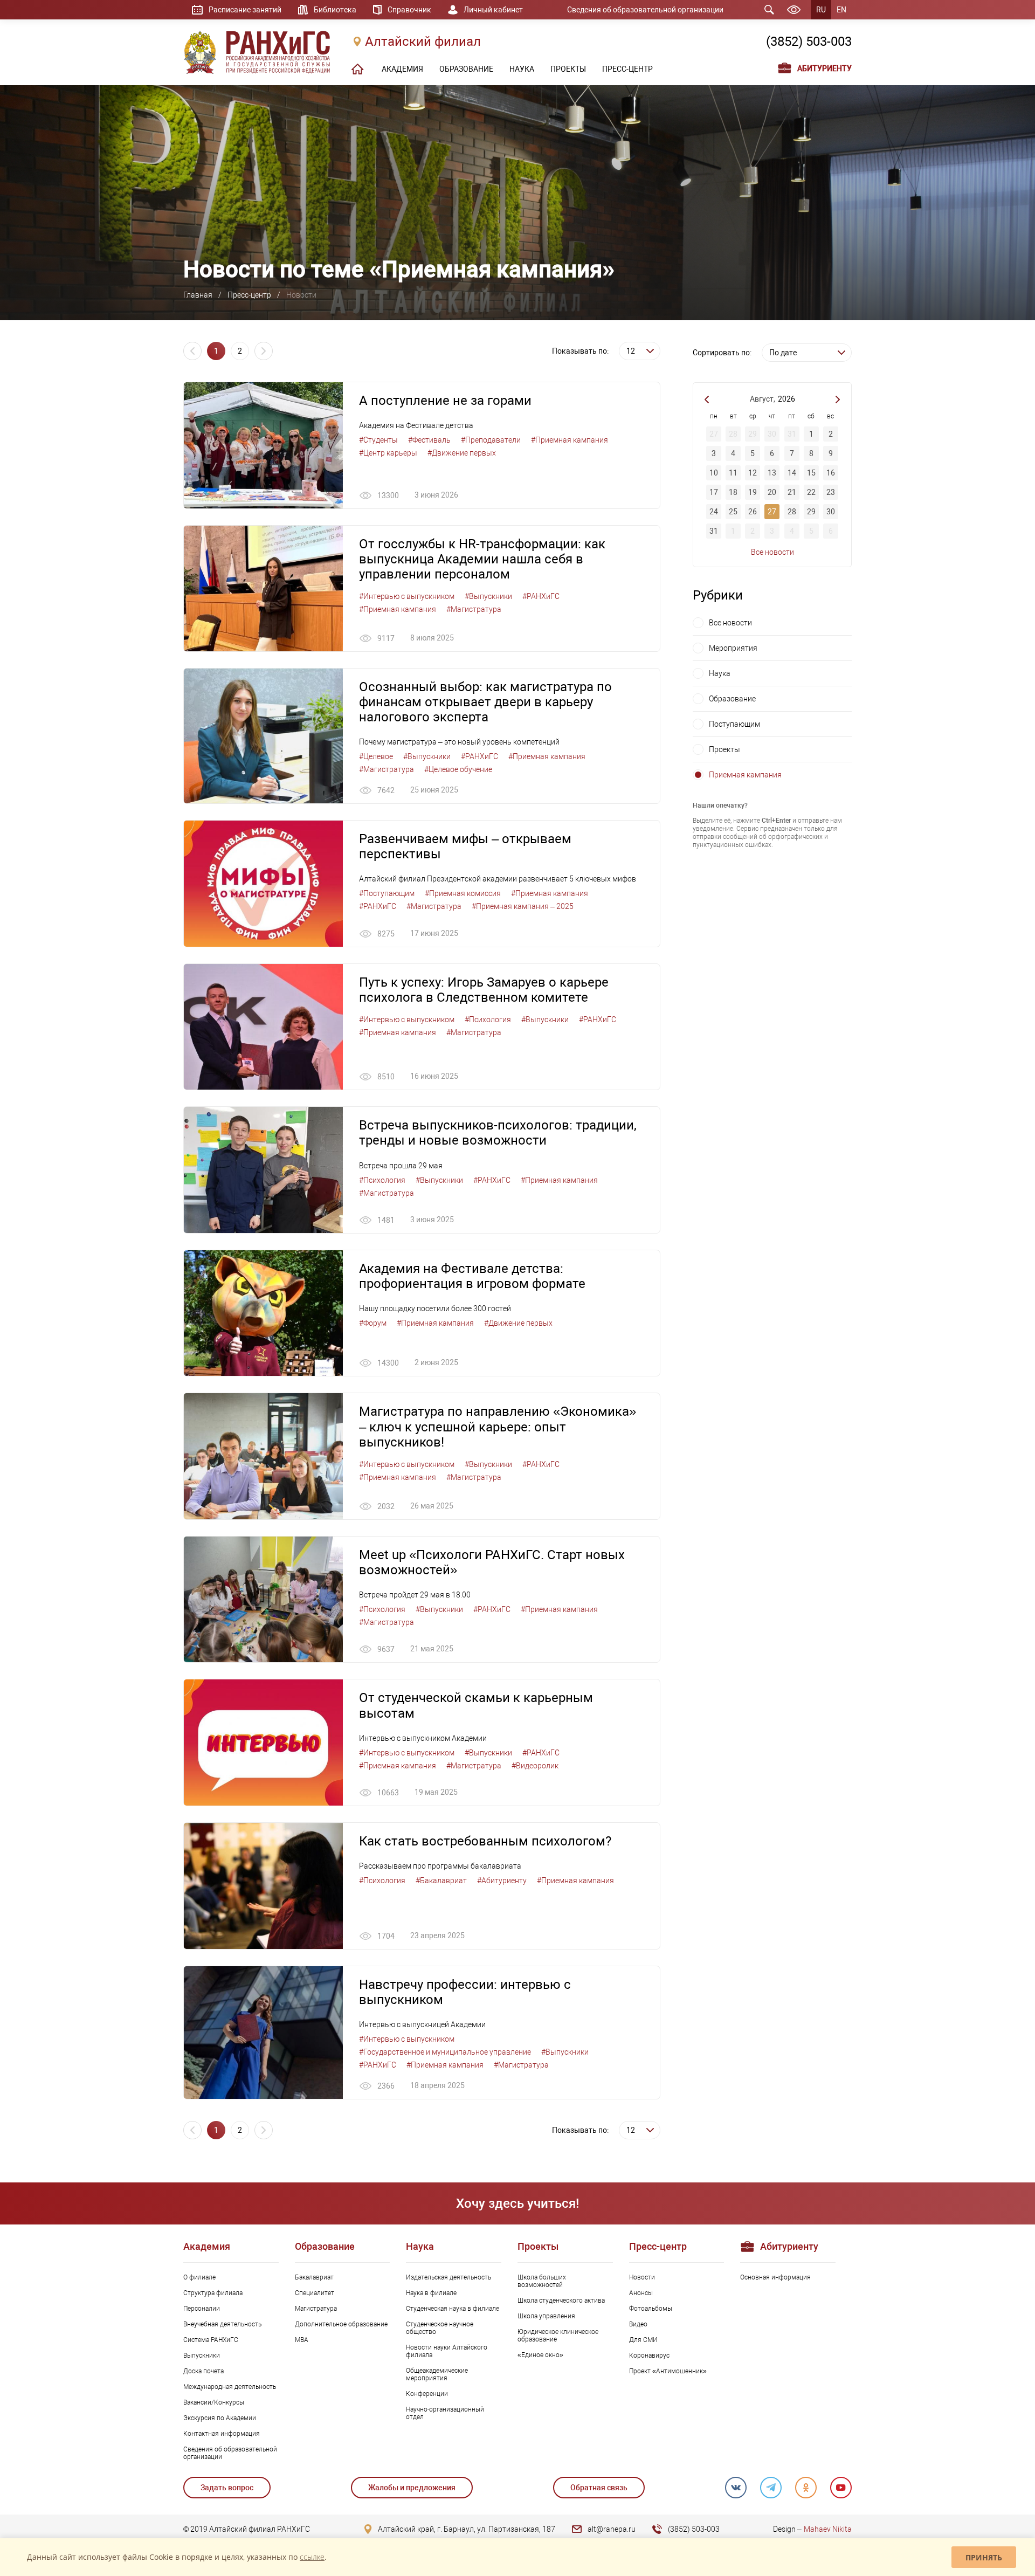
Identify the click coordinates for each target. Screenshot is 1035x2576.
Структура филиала (213, 2293)
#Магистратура (474, 609)
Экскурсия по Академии (220, 2418)
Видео (638, 2324)
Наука (720, 673)
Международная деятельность (230, 2387)
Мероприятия (733, 648)
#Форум (373, 1323)
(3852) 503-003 (809, 42)
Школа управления (546, 2316)
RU (821, 10)
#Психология (488, 1020)
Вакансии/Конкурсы (214, 2402)
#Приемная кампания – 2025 (523, 906)
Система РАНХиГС (211, 2340)
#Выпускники (488, 596)
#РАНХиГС (541, 596)
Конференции (427, 2394)
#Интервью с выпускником (407, 596)
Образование (732, 699)
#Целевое (376, 756)
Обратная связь (599, 2488)
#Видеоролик (535, 1766)
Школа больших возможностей (542, 2281)
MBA (302, 2340)
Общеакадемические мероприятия (437, 2374)
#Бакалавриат (441, 1881)
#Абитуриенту (502, 1881)
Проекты (724, 749)
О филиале (199, 2277)
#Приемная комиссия (463, 893)
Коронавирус (649, 2355)
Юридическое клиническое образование (558, 2336)
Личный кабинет (493, 10)
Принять (984, 2557)
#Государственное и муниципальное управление (445, 2052)
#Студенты (378, 440)
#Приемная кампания (570, 440)
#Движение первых (462, 453)
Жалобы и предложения (412, 2488)
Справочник (409, 10)
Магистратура (316, 2309)
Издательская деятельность (448, 2277)
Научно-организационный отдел (445, 2413)
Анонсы (641, 2293)
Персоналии (202, 2309)
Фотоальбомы (651, 2309)
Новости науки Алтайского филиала (447, 2351)
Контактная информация (222, 2434)
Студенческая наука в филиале (453, 2309)
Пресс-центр (249, 295)
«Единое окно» (540, 2355)
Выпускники (202, 2355)
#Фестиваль (429, 440)
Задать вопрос (227, 2488)
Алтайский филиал (423, 42)
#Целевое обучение (458, 769)
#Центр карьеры (388, 453)
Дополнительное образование (341, 2324)
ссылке (312, 2557)
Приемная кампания (745, 775)
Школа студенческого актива (561, 2301)
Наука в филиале (431, 2293)
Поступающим (734, 724)
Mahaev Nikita (828, 2529)
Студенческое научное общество (440, 2328)
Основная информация (775, 2277)
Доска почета (203, 2371)
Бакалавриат (314, 2277)
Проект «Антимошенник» (668, 2371)
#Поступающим (387, 893)
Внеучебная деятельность (222, 2324)
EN (841, 10)
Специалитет (315, 2293)
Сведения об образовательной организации (645, 10)
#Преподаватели (491, 440)
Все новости (772, 552)
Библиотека (335, 10)
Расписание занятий (245, 10)
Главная (198, 295)
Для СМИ (643, 2340)
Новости (642, 2277)
